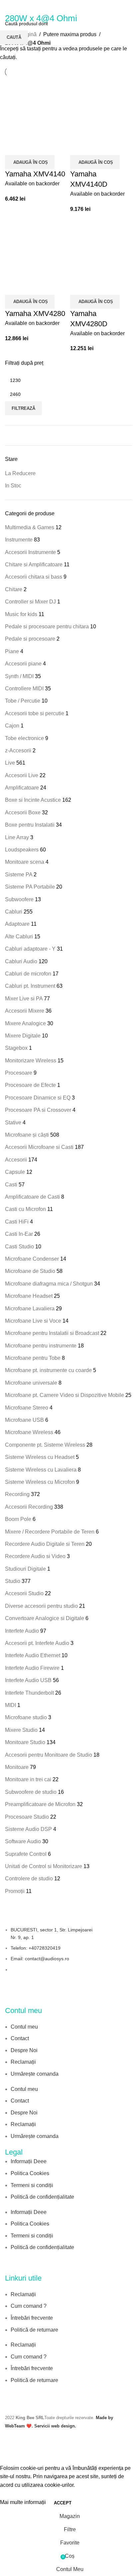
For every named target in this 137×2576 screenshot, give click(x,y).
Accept (63, 2503)
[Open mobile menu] (8, 7)
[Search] (132, 7)
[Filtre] (8, 2456)
